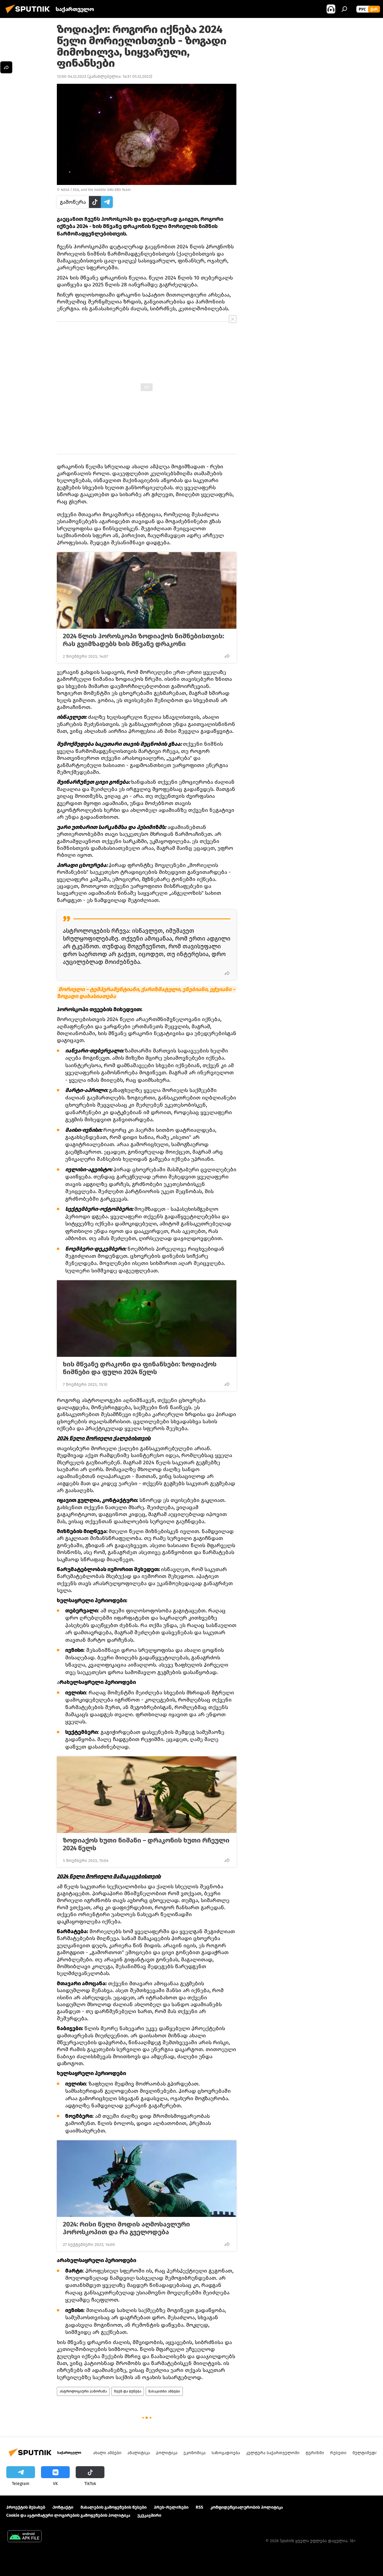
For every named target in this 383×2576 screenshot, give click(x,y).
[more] (227, 656)
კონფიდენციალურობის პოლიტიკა (247, 2507)
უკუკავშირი (149, 2515)
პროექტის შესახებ (26, 2507)
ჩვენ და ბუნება (128, 2391)
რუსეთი (338, 2453)
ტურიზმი (315, 2453)
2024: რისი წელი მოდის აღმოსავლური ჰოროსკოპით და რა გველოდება (126, 2228)
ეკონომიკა (194, 2453)
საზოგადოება (226, 2453)
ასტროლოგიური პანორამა (83, 2391)
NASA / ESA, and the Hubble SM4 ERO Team (96, 190)
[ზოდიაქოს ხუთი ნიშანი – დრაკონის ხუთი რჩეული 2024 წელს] (147, 1795)
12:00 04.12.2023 (72, 76)
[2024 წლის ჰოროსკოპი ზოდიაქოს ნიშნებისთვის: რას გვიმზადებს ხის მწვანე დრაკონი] (147, 590)
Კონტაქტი (63, 2507)
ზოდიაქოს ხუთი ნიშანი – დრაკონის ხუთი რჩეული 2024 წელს (146, 1844)
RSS (199, 2507)
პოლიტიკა (167, 2453)
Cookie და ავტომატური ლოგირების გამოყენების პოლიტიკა (68, 2515)
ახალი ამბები (107, 2453)
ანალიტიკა (139, 2453)
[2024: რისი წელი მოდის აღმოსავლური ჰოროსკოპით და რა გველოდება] (147, 2179)
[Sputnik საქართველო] (29, 14)
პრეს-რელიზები (171, 2507)
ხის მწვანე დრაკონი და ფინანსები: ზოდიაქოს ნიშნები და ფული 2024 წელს (140, 1368)
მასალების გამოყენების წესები (114, 2507)
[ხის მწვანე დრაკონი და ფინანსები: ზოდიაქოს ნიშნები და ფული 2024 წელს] (147, 1319)
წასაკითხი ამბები (164, 2391)
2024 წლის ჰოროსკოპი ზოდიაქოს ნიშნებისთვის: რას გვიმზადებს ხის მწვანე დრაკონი (143, 640)
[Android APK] (25, 2537)
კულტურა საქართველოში (273, 2453)
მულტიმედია (366, 2453)
